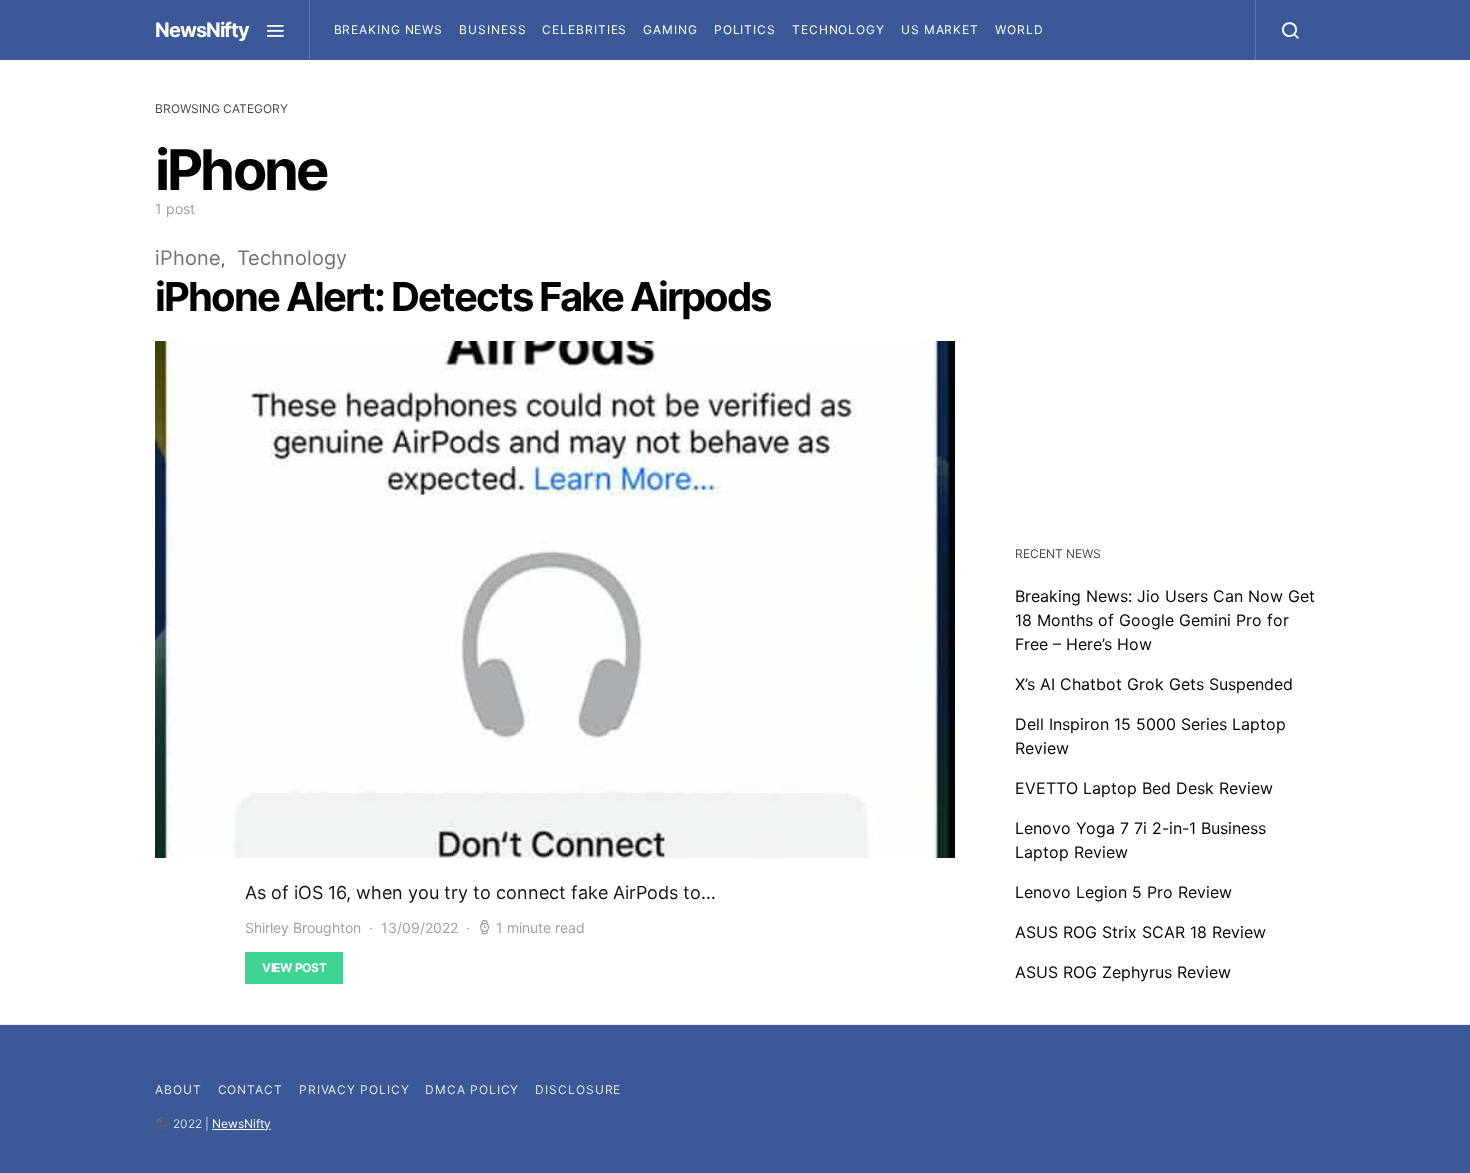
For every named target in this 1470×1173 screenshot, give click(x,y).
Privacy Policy (354, 1089)
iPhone (188, 258)
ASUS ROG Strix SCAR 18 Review (1140, 932)
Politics (745, 29)
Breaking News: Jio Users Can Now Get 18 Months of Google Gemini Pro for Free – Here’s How (1165, 620)
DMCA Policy (472, 1089)
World (1019, 29)
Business (492, 29)
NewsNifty (202, 30)
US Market (940, 29)
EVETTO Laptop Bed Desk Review (1144, 788)
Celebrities (584, 29)
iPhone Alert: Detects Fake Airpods (462, 296)
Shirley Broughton (303, 927)
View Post (294, 967)
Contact (250, 1089)
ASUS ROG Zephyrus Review (1123, 972)
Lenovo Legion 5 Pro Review (1123, 892)
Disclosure (578, 1089)
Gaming (670, 29)
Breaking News (389, 29)
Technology (838, 29)
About (178, 1089)
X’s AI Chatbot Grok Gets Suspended (1154, 684)
